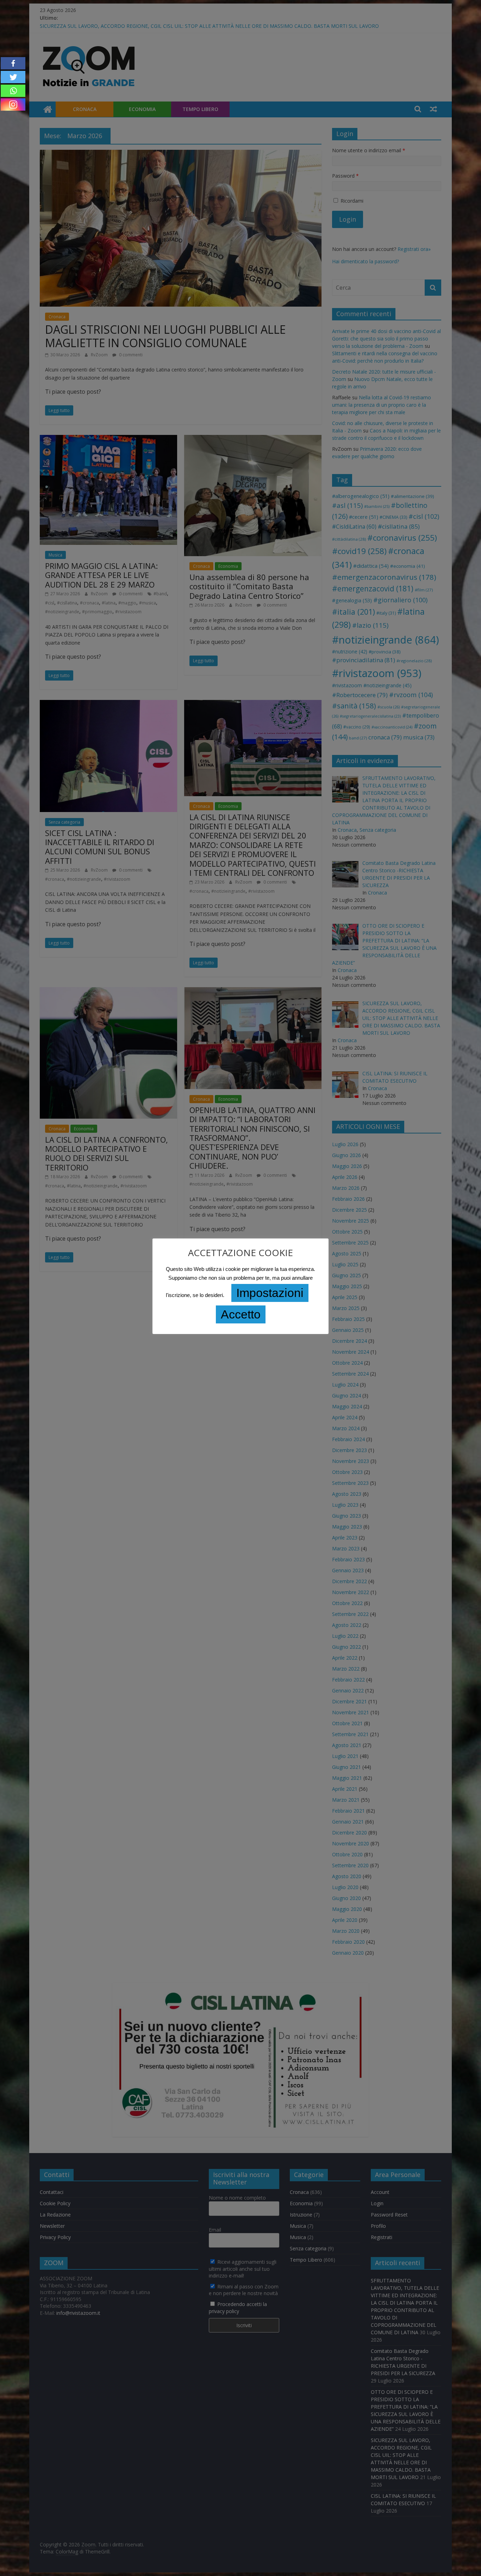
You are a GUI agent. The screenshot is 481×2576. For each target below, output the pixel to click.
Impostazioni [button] (270, 1293)
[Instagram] (13, 104)
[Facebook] (13, 63)
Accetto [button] (241, 1314)
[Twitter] (13, 77)
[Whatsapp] (13, 91)
